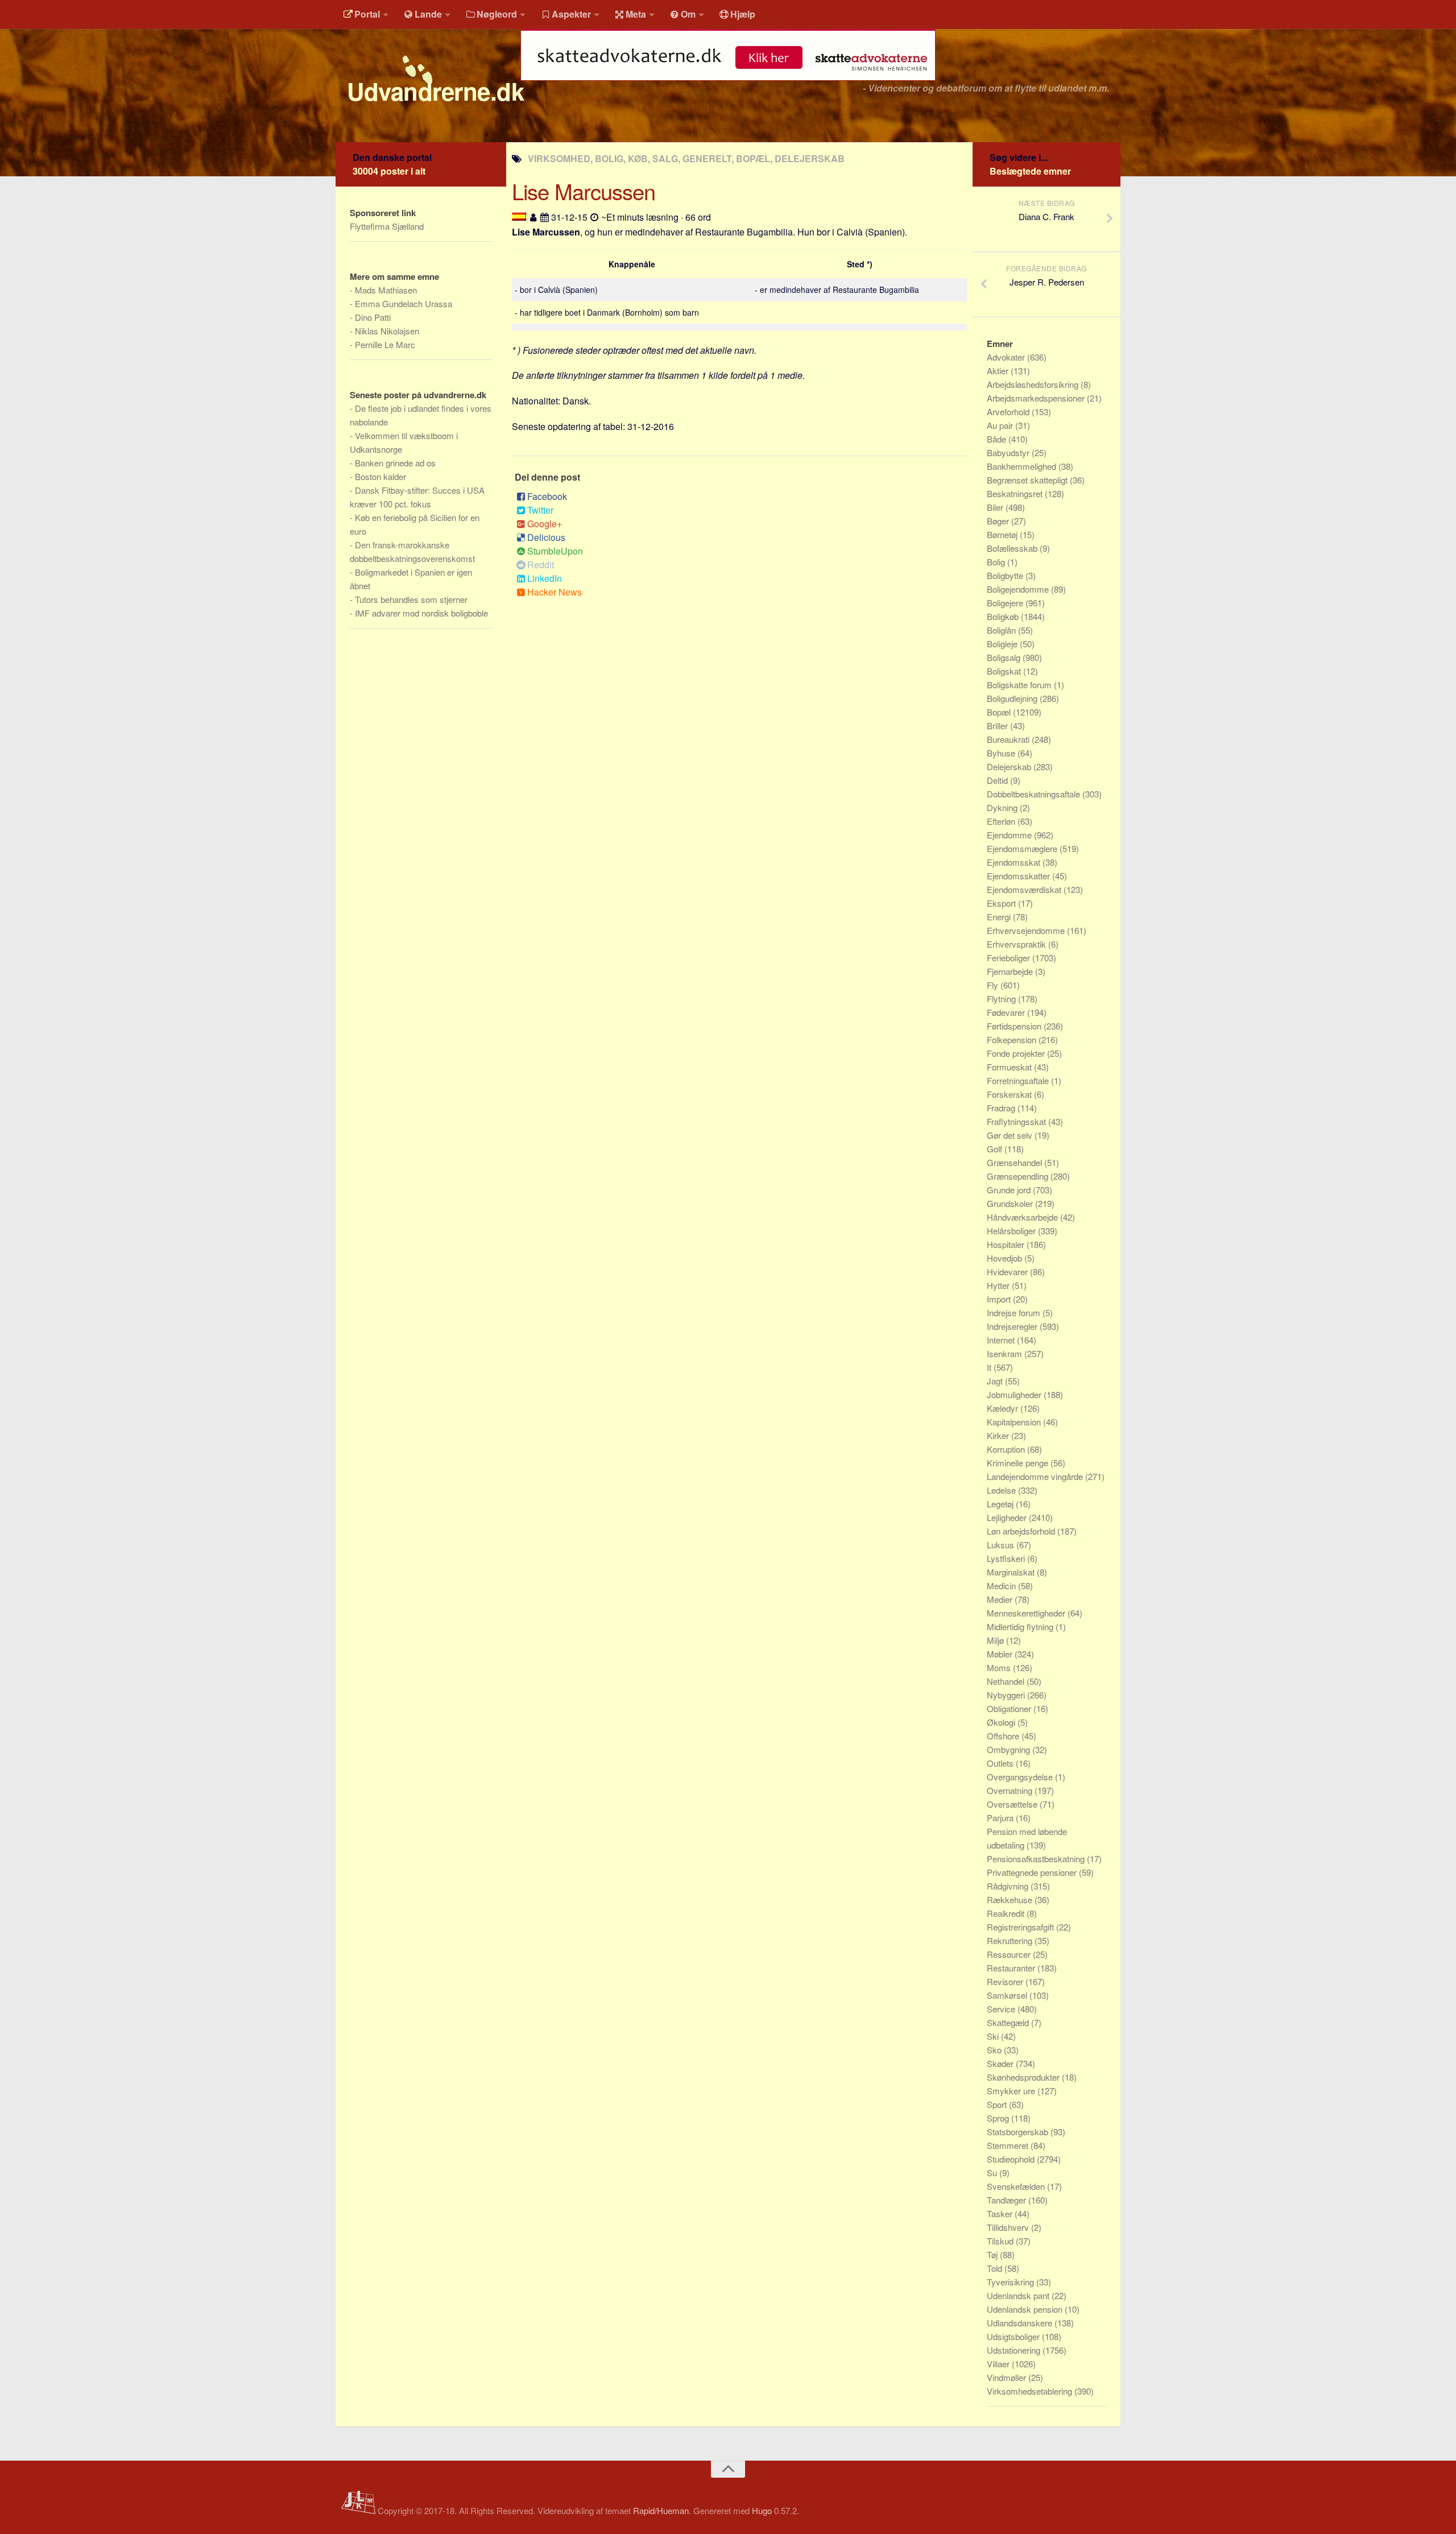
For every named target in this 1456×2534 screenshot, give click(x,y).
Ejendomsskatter (1019, 876)
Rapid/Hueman (661, 2510)
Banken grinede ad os (395, 463)
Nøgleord (497, 14)
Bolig (997, 562)
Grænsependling (1019, 1176)
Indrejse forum (1015, 1313)
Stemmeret (1009, 2145)
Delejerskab (1010, 766)
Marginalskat (1012, 1572)
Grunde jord (1010, 1190)
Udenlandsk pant (1019, 2295)
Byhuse (1002, 753)
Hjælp (743, 14)
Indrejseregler (1013, 1326)
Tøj (993, 2254)
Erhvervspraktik (1017, 944)
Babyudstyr (1009, 452)
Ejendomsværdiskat (1025, 889)
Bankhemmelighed (1023, 466)
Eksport (1002, 903)
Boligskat (1005, 671)
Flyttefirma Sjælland (387, 226)
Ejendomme (1010, 835)
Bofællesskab (1013, 548)
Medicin (1002, 1586)
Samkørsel (1008, 1995)
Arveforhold (1009, 412)
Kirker (999, 1435)
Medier (1001, 1599)
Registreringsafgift (1021, 1927)
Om (688, 14)
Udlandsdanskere (1021, 2323)
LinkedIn (545, 578)
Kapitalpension (1015, 1422)
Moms (1000, 1667)
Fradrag (1002, 1108)
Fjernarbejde (1011, 971)
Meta (636, 14)
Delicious (546, 537)
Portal (367, 14)
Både (998, 439)
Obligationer (1010, 1708)
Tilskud (1001, 2241)
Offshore (1004, 1736)
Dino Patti (373, 317)
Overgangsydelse (1021, 1777)
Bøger (999, 521)
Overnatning (1011, 1790)
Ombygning (1010, 1749)
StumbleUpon (555, 551)
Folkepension (1013, 1039)
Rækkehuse (1011, 1900)
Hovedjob (1006, 1258)
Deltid (998, 780)
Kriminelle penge (1019, 1463)
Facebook (547, 496)
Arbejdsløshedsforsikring (1034, 384)
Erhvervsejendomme (1027, 930)
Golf (996, 1149)
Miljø (996, 1640)
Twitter (540, 510)
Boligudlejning (1013, 698)
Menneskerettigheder (1027, 1613)
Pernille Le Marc (385, 344)
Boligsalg (1005, 657)
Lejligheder (1008, 1517)
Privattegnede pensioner (1033, 1872)
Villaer (999, 2364)
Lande (428, 14)
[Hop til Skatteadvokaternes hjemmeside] (728, 86)
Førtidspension (1015, 1026)
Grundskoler (1011, 1203)
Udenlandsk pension (1026, 2309)
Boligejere (1006, 603)
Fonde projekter (1017, 1053)
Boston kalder (380, 476)
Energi (1000, 917)
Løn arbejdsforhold (1022, 1531)
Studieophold (1012, 2159)
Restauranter (1012, 1968)
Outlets (1001, 1763)
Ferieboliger (1010, 958)
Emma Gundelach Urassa (404, 303)
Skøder (1001, 2063)
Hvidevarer (1008, 1272)
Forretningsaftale (1019, 1080)
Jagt (996, 1381)
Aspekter (571, 14)
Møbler (1001, 1654)
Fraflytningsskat (1017, 1121)
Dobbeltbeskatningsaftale (1035, 794)
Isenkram (1006, 1353)
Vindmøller (1008, 2377)
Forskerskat (1010, 1094)
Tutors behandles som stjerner (411, 599)
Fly (994, 985)
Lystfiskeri (1007, 1558)
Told (996, 2268)
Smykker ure (1012, 2091)
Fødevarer (1007, 1012)
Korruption (1007, 1449)
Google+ (545, 524)
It (990, 1367)
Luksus (1002, 1545)
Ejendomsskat (1015, 862)
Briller (998, 726)
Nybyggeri (1007, 1695)
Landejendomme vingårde (1036, 1476)
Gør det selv (1011, 1135)
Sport (998, 2104)
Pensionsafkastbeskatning (1037, 1859)
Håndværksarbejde (1023, 1217)
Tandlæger (1008, 2200)
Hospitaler (1007, 1244)
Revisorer (1006, 1981)
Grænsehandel (1016, 1162)
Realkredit (1007, 1913)
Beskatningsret (1016, 493)
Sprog (999, 2118)
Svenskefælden (1017, 2186)
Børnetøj (1003, 534)
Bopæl (1000, 712)
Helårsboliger (1012, 1231)
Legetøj (1001, 1504)
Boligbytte (1006, 575)
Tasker (1001, 2213)
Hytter (999, 1285)
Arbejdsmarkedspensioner (1037, 398)
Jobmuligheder (1015, 1394)
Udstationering (1015, 2350)
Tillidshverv (1009, 2227)
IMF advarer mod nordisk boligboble (421, 613)
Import (1000, 1299)
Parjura (1001, 1818)
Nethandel (1007, 1681)
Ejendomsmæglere (1023, 848)
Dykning (1003, 807)
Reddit (541, 565)
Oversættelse (1013, 1804)
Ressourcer (1010, 1954)
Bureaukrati (1009, 739)
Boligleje (1003, 644)
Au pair (1001, 425)
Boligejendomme (1019, 589)
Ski (994, 2036)
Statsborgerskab (1019, 2132)
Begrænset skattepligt (1028, 480)
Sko (995, 2050)
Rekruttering (1011, 1940)
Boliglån (1002, 630)
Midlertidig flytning (1021, 1626)
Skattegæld (1009, 2022)
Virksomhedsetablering (1031, 2391)
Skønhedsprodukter (1024, 2077)
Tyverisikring (1012, 2282)
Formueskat (1010, 1067)
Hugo (762, 2510)
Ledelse (1002, 1490)
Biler (996, 507)
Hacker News (555, 592)
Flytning (1002, 999)
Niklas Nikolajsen (387, 331)
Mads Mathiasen (386, 290)
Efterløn (1002, 821)
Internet (1002, 1340)
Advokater (1007, 357)
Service (1002, 2009)
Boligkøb (1004, 616)
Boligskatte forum (1020, 685)
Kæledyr (1004, 1408)
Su (993, 2173)
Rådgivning (1009, 1886)
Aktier (999, 371)
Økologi (1002, 1722)
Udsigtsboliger (1014, 2336)
